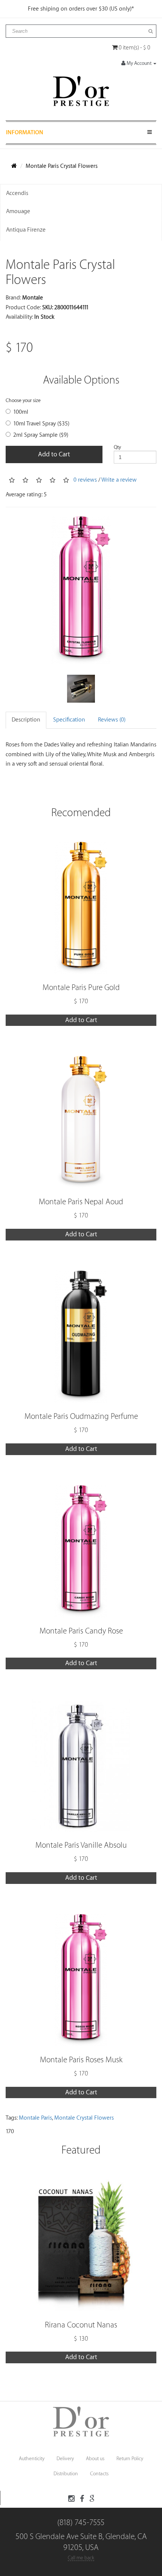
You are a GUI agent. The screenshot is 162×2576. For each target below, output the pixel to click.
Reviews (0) (112, 720)
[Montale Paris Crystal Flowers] (81, 590)
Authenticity (32, 2459)
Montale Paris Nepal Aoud (81, 1202)
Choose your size (23, 400)
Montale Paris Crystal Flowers (62, 166)
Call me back (81, 2558)
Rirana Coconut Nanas (81, 2325)
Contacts (99, 2474)
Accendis (17, 193)
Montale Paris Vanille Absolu (81, 1845)
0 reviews (85, 480)
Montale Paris (35, 2118)
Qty (117, 447)
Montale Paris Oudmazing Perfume (81, 1416)
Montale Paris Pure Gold (81, 988)
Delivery (65, 2459)
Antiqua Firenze (26, 230)
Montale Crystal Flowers (84, 2118)
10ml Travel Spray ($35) (41, 424)
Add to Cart (54, 454)
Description (26, 720)
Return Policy (130, 2459)
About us (95, 2459)
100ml (21, 412)
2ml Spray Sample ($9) (41, 435)
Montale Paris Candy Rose (81, 1631)
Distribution (66, 2474)
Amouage (18, 211)
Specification (69, 720)
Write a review (119, 480)
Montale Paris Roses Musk (81, 2060)
